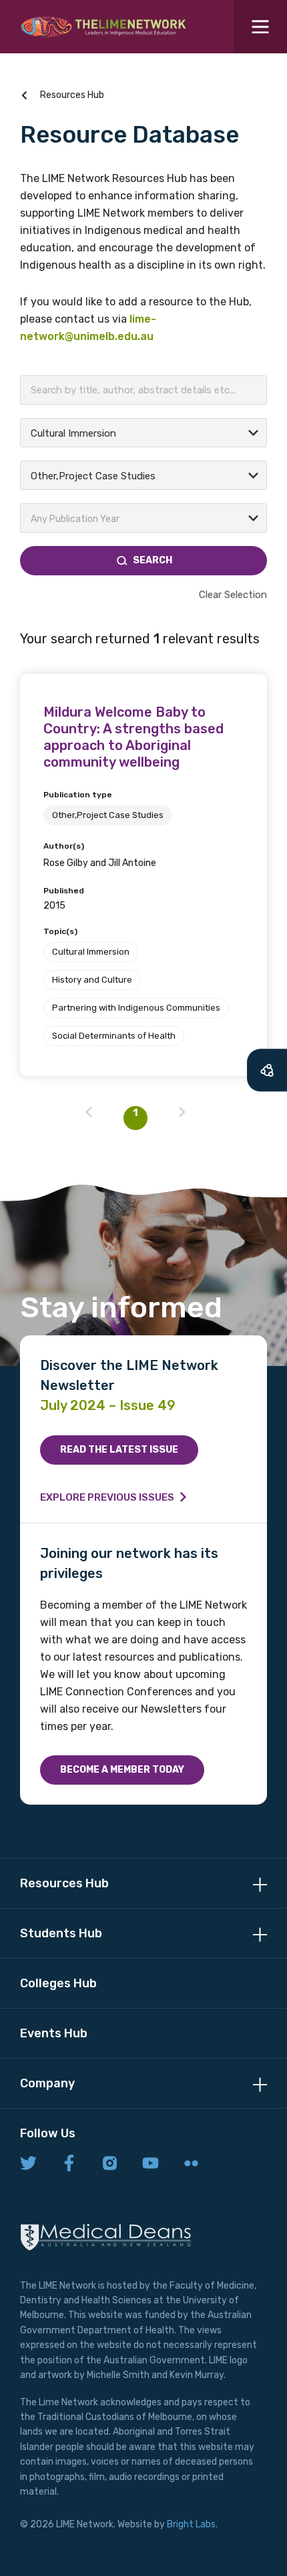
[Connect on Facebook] (69, 2164)
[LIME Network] (103, 27)
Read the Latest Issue (119, 1450)
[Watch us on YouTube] (151, 2164)
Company (47, 2083)
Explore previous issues (107, 1497)
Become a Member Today (122, 1770)
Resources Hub (72, 95)
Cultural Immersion (91, 952)
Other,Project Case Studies (108, 815)
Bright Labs (191, 2524)
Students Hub (61, 1933)
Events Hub (54, 2033)
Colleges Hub (58, 1983)
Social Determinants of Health (114, 1036)
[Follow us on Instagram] (110, 2164)
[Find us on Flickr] (191, 2164)
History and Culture (92, 980)
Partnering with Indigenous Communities (136, 1008)
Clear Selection (233, 595)
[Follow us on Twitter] (28, 2164)
